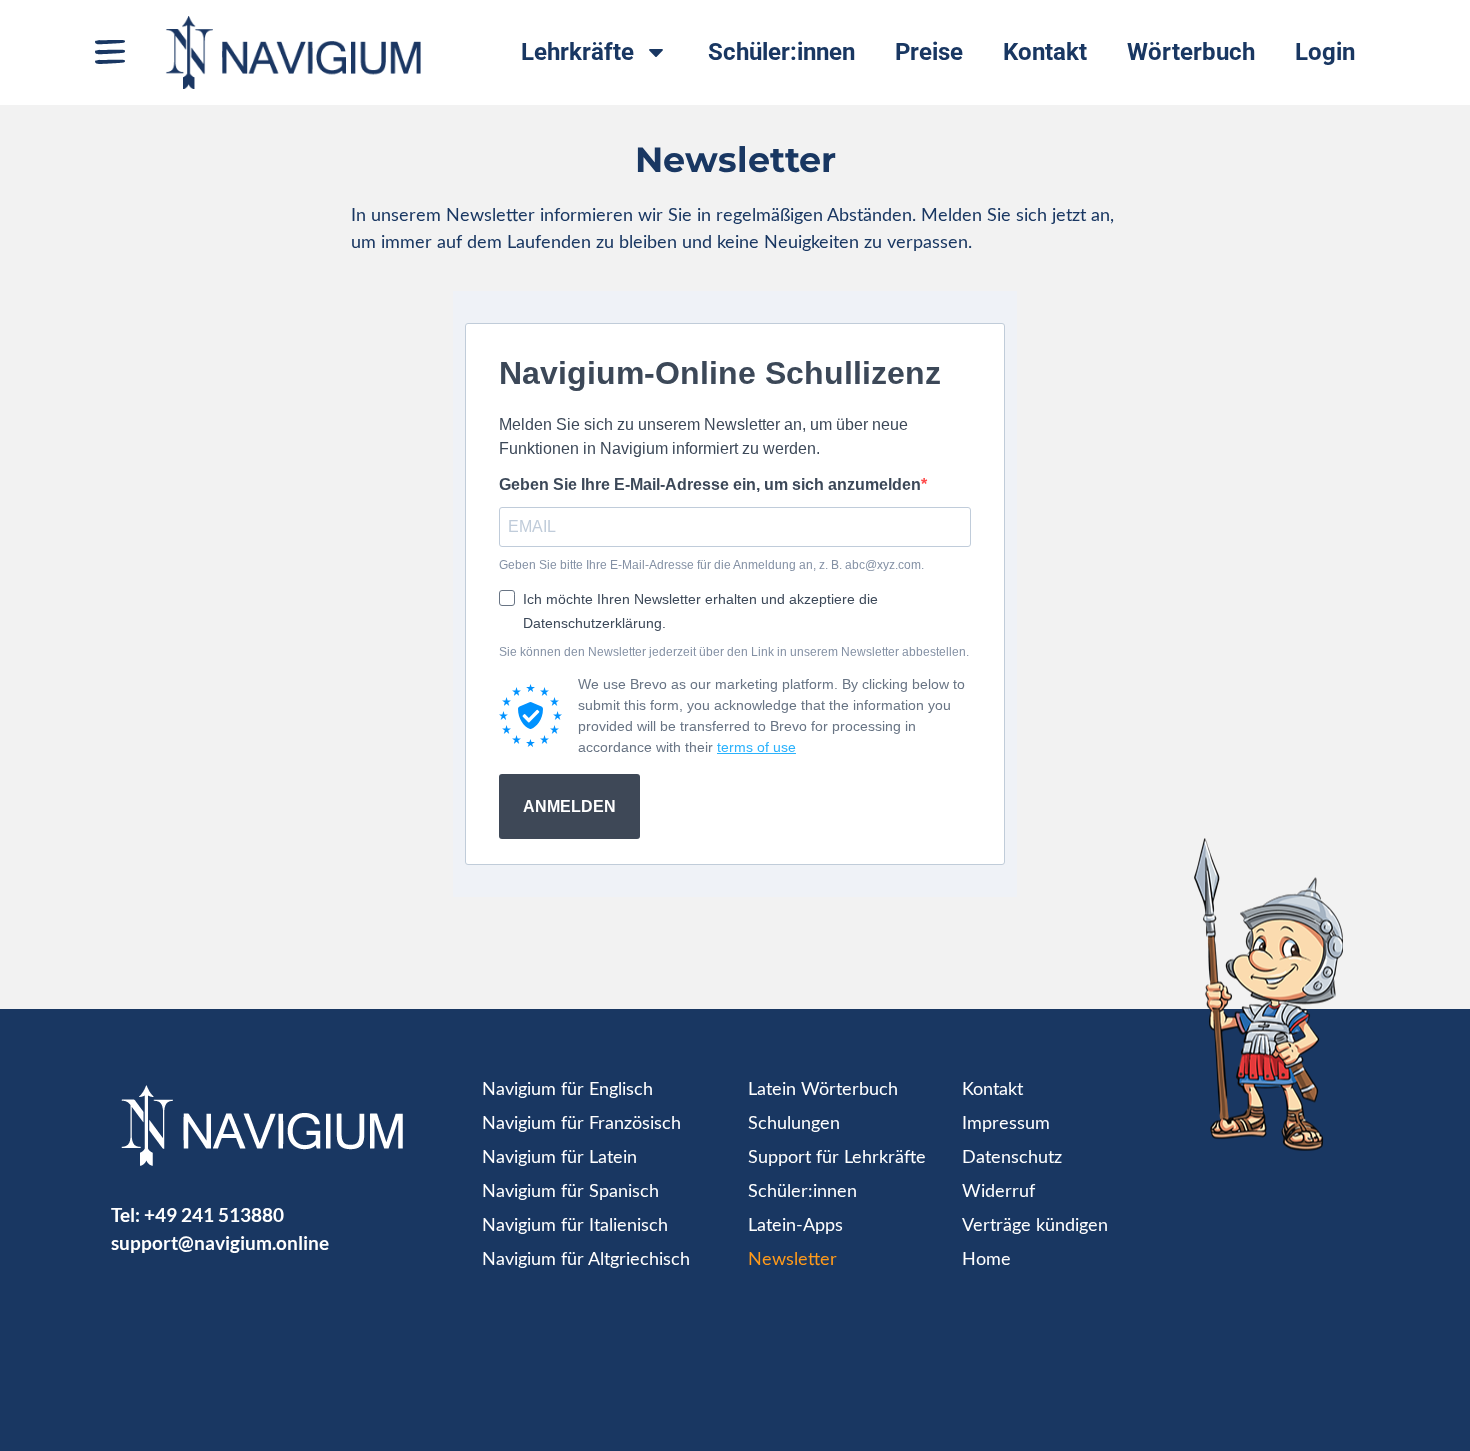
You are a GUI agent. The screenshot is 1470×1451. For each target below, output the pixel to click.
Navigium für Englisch (567, 1090)
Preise (929, 52)
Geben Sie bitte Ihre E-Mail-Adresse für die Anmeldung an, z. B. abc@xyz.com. (711, 565)
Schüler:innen (781, 52)
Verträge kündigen (1035, 1226)
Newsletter (792, 1260)
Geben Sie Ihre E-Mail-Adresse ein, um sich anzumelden (710, 485)
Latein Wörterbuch (823, 1090)
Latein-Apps (795, 1226)
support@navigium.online (220, 1242)
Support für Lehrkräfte (837, 1158)
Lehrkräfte (577, 52)
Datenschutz (1012, 1158)
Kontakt (1045, 52)
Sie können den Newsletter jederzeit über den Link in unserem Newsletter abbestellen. (734, 652)
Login (1325, 52)
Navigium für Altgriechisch (586, 1260)
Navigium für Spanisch (570, 1192)
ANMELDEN (569, 806)
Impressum (1006, 1124)
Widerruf (998, 1192)
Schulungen (794, 1124)
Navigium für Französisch (581, 1124)
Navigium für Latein (559, 1158)
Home (986, 1260)
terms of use (756, 747)
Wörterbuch (1191, 52)
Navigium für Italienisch (575, 1226)
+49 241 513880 (214, 1214)
